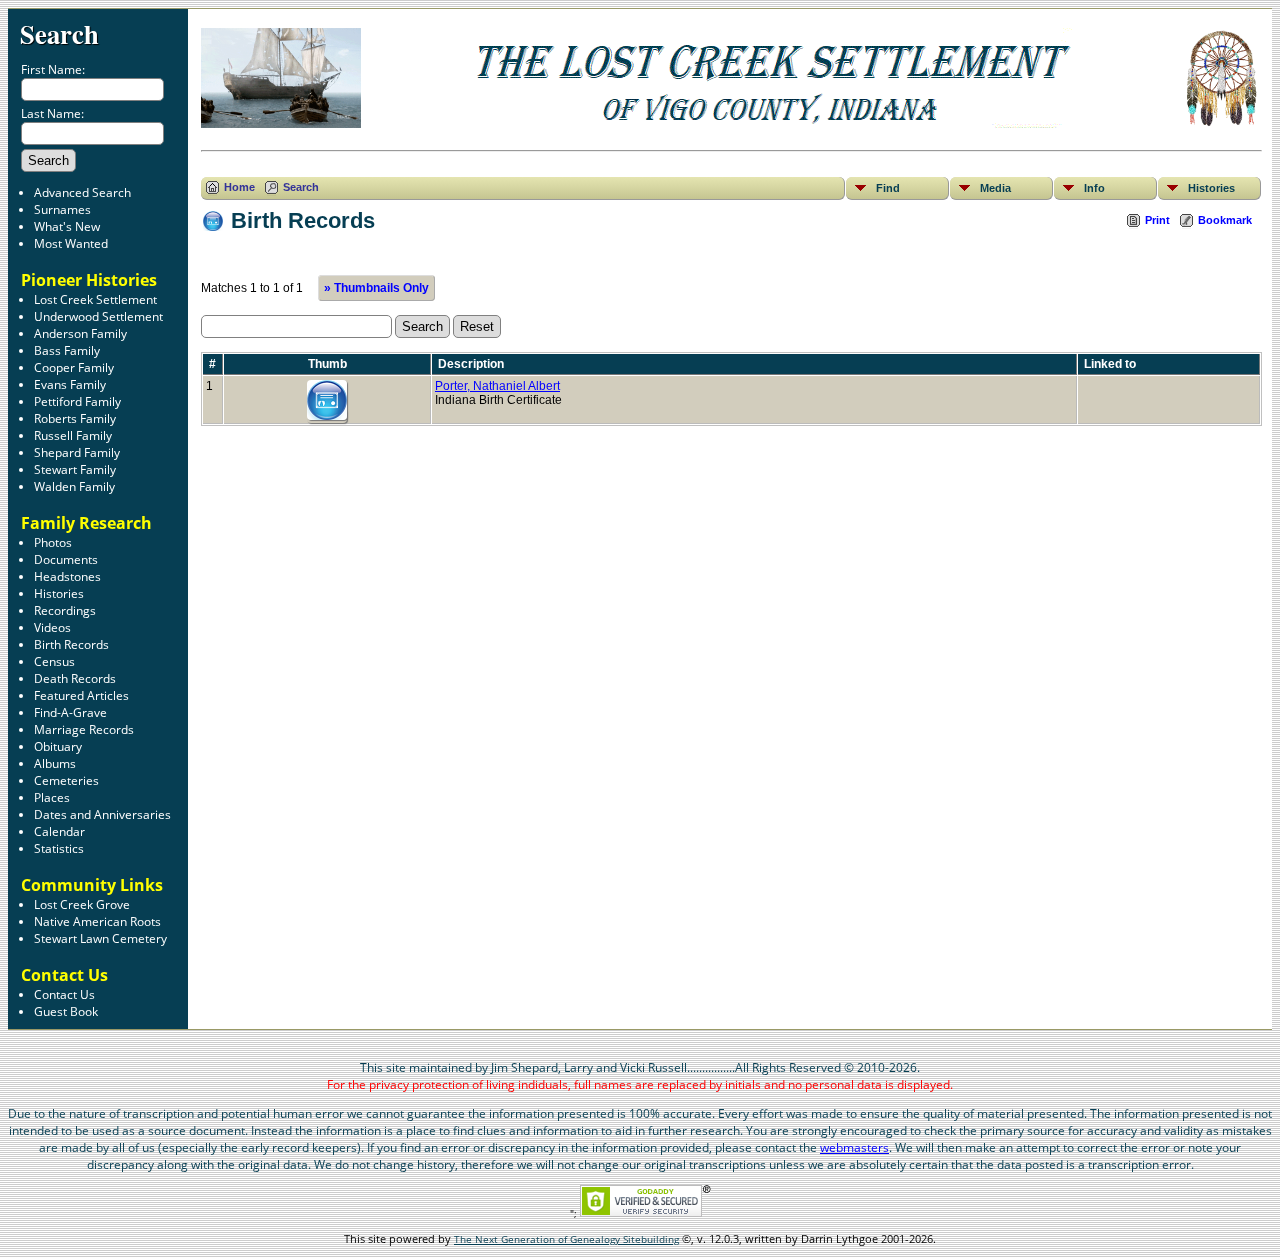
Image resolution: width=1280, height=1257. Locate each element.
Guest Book (66, 1011)
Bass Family (67, 350)
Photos (53, 542)
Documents (66, 559)
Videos (52, 627)
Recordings (65, 610)
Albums (55, 763)
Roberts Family (75, 418)
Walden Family (74, 486)
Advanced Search (82, 192)
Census (54, 661)
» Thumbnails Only (376, 288)
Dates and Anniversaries (102, 814)
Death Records (75, 678)
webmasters (854, 1147)
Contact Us (64, 994)
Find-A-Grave (70, 712)
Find (888, 188)
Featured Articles (81, 695)
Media (995, 188)
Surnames (62, 209)
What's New (67, 226)
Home (239, 187)
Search (59, 33)
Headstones (67, 576)
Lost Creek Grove (82, 904)
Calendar (59, 831)
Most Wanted (71, 243)
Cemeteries (66, 780)
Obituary (58, 746)
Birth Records (71, 644)
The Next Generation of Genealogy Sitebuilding (566, 1239)
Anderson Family (80, 333)
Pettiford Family (77, 401)
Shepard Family (77, 452)
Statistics (59, 848)
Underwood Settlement (98, 316)
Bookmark (1225, 220)
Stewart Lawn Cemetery (100, 938)
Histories (59, 593)
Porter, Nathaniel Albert (497, 386)
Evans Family (70, 384)
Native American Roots (97, 921)
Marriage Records (84, 729)
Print (1157, 220)
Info (1094, 188)
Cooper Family (74, 367)
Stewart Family (75, 469)
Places (52, 797)
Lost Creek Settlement (95, 299)
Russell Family (73, 435)
